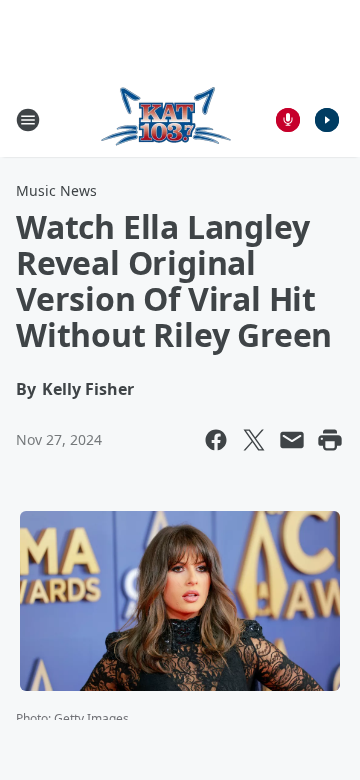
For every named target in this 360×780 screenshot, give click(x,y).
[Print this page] (330, 440)
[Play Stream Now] (327, 120)
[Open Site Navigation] (28, 120)
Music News (56, 190)
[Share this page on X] (254, 440)
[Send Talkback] (288, 120)
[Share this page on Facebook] (216, 440)
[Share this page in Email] (292, 440)
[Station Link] (166, 119)
